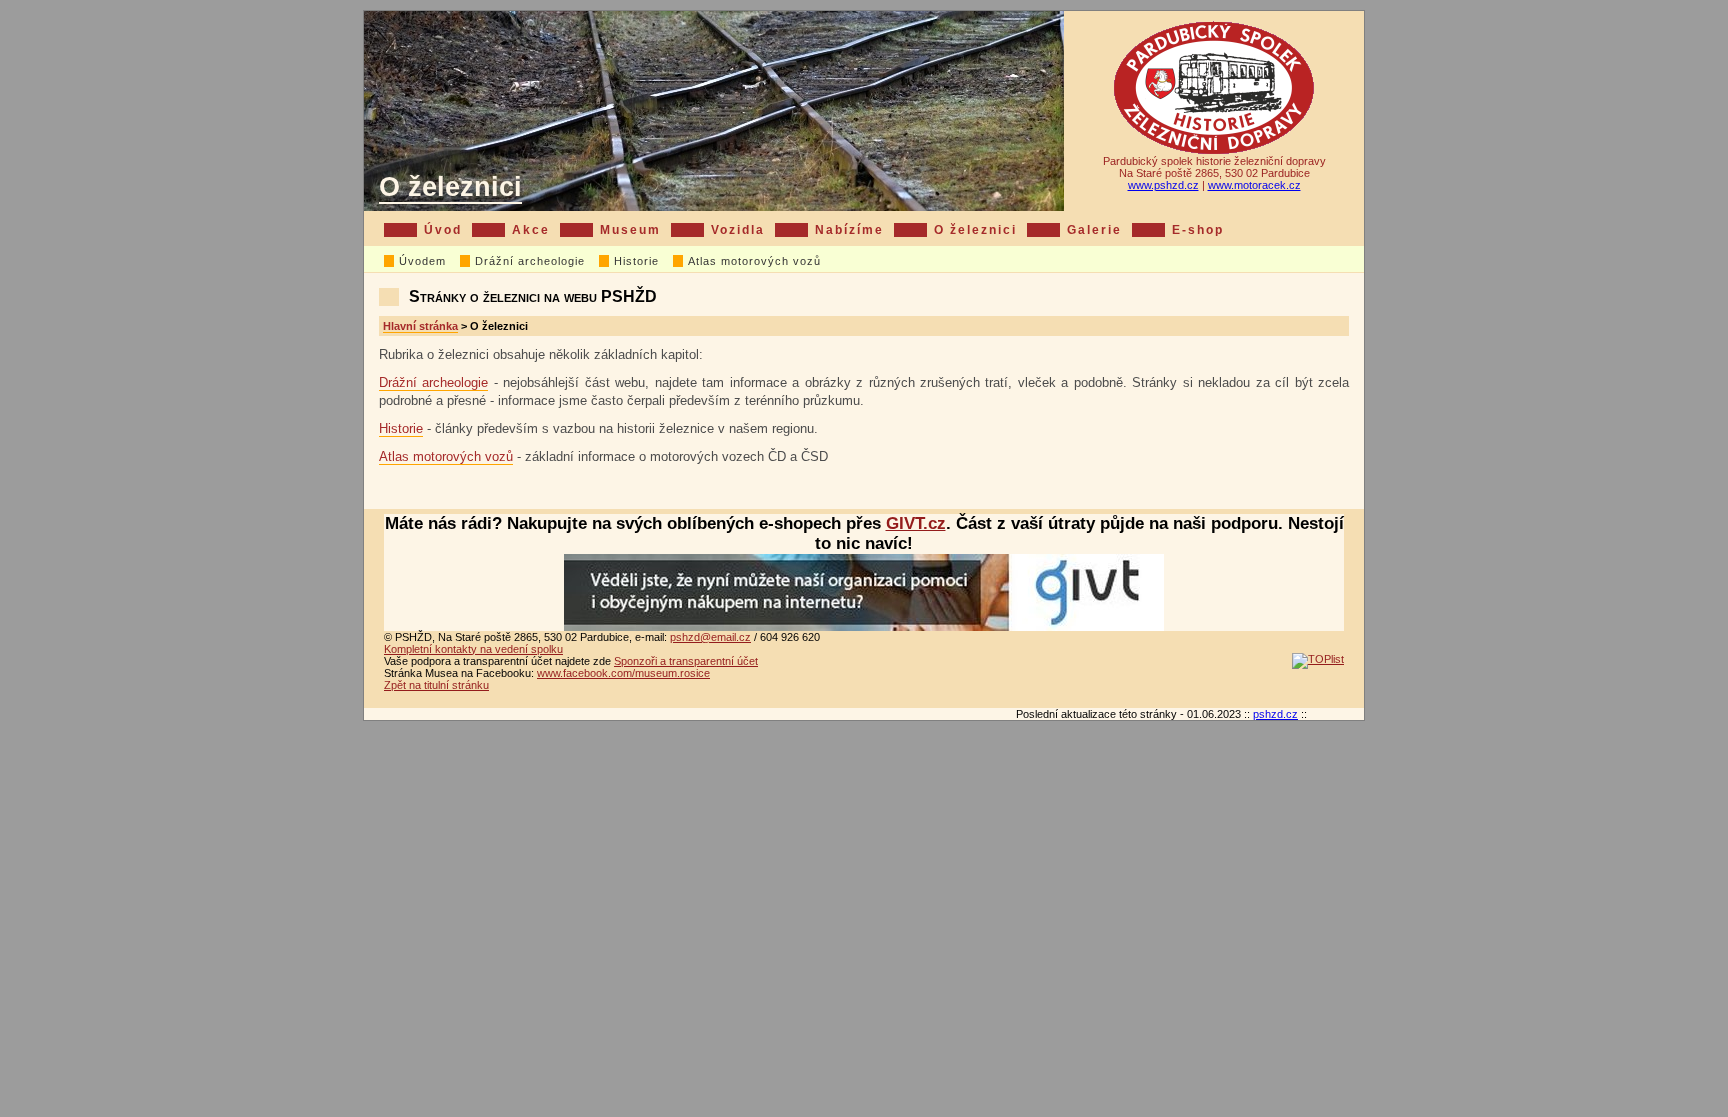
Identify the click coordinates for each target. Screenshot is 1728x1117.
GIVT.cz (916, 523)
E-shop (1198, 230)
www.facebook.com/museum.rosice (623, 673)
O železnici (450, 186)
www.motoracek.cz (1254, 185)
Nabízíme (849, 230)
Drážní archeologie (530, 261)
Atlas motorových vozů (754, 261)
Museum (630, 230)
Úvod (443, 230)
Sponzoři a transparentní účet (686, 661)
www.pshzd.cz (1163, 185)
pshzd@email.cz (710, 637)
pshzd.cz (1275, 714)
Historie (636, 261)
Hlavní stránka (420, 326)
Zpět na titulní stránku (436, 685)
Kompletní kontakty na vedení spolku (473, 649)
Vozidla (738, 230)
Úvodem (422, 261)
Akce (531, 230)
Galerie (1094, 230)
